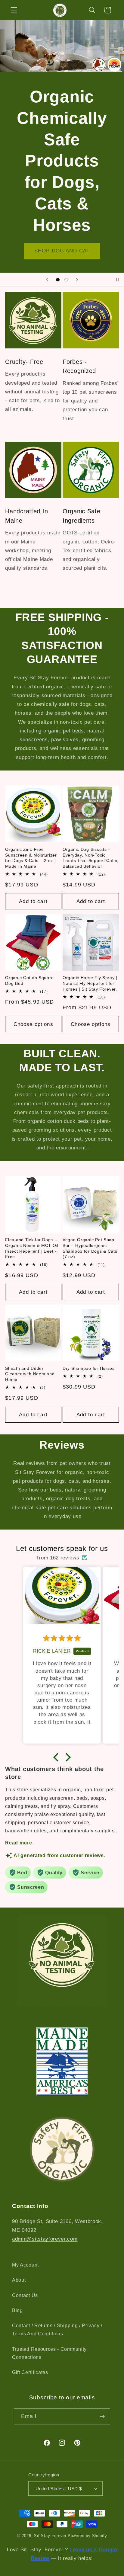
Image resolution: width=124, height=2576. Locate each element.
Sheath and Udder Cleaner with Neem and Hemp (30, 1374)
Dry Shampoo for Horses (89, 1368)
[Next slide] (77, 280)
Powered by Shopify (87, 2536)
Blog (17, 2310)
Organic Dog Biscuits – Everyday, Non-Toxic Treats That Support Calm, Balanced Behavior (91, 858)
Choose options (33, 1024)
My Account (25, 2265)
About (19, 2280)
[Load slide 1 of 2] (58, 280)
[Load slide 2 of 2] (66, 280)
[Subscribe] (102, 2417)
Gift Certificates (30, 2372)
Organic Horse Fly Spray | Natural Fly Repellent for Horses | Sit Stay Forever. (90, 983)
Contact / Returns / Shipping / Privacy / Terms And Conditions (57, 2329)
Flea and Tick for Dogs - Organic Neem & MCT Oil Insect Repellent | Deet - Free (32, 1248)
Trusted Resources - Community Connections (49, 2353)
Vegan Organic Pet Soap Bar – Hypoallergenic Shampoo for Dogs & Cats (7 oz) (90, 1248)
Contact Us (25, 2295)
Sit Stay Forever (50, 2536)
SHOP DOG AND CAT (62, 251)
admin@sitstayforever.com (45, 2239)
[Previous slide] (47, 280)
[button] (14, 10)
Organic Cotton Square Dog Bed (29, 980)
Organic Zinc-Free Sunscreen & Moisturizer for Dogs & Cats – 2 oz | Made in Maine (31, 858)
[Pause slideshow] (117, 280)
